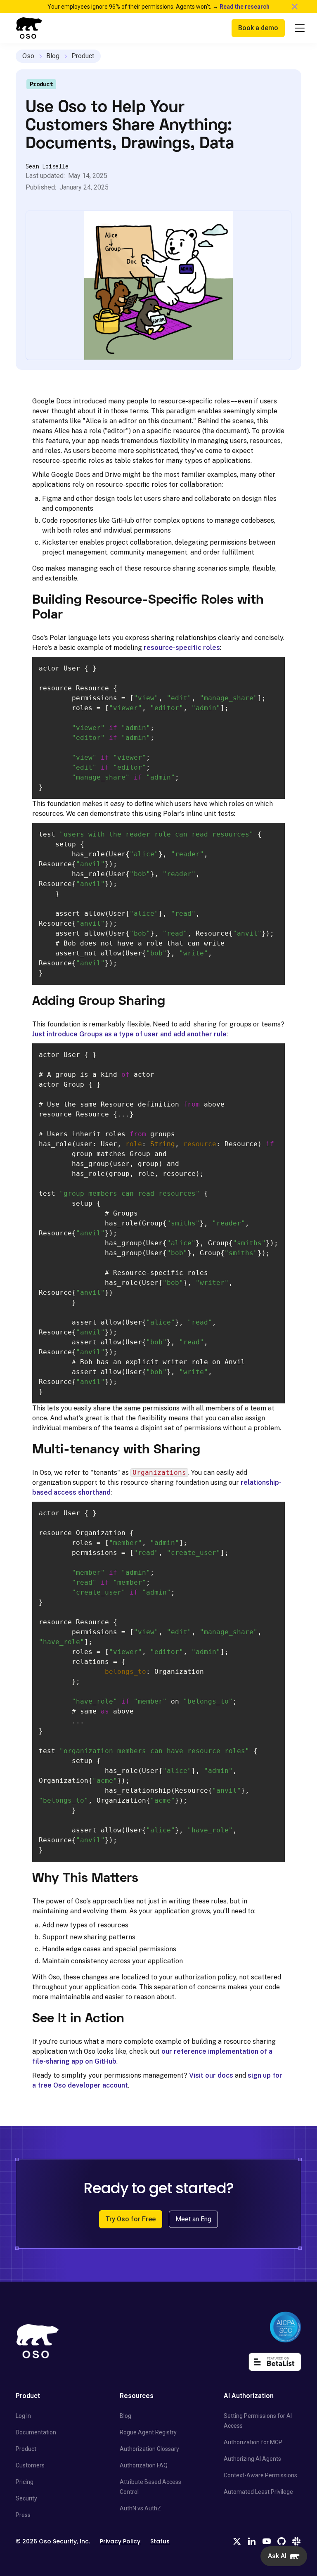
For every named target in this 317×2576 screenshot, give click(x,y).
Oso (28, 56)
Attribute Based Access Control (150, 2487)
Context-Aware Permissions (260, 2475)
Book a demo (258, 28)
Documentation (36, 2432)
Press (23, 2515)
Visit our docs (211, 2075)
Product (83, 56)
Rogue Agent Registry (148, 2432)
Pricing (25, 2482)
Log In (23, 2416)
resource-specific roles (182, 648)
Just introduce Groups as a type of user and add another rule (129, 1034)
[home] (29, 28)
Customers (30, 2465)
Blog (53, 56)
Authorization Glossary (149, 2449)
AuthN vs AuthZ (140, 2508)
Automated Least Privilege (258, 2492)
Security (26, 2498)
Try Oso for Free (131, 2219)
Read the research (245, 7)
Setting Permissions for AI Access (258, 2421)
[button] (296, 28)
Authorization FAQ (144, 2465)
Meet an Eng (193, 2219)
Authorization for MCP (253, 2442)
